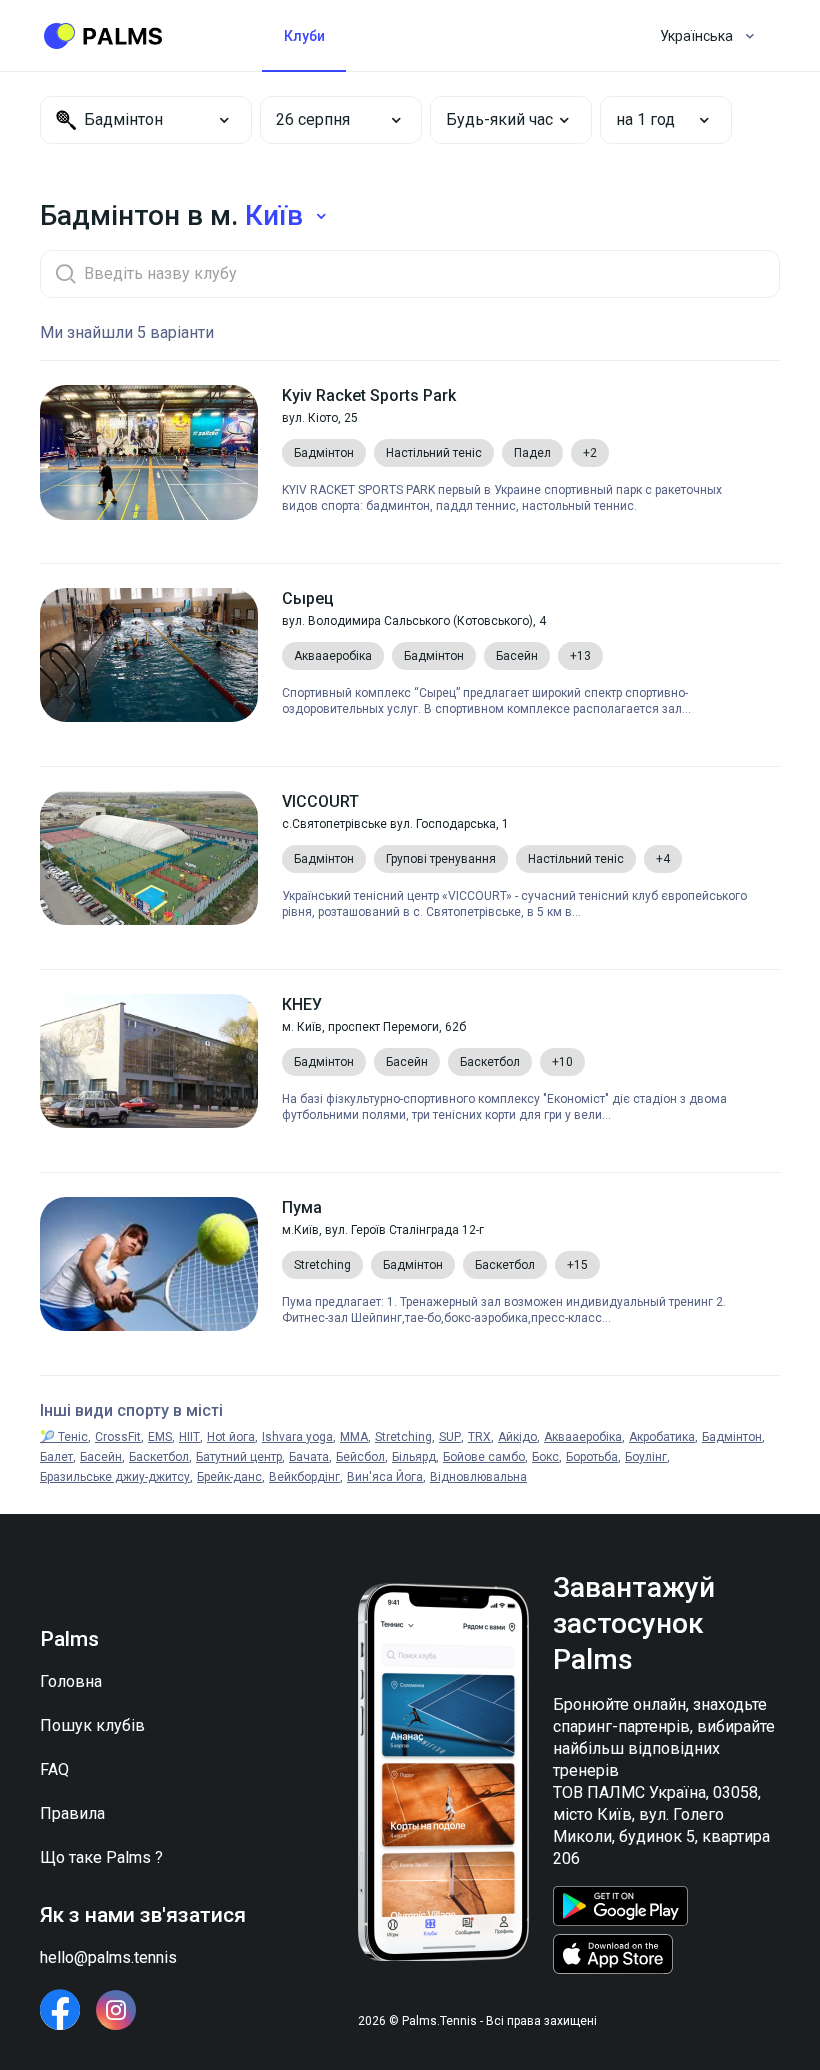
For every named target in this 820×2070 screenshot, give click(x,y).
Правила (72, 1813)
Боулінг (646, 1457)
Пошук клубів (92, 1725)
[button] (327, 120)
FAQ (54, 1769)
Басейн (101, 1457)
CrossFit (118, 1437)
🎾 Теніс (64, 1437)
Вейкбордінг (304, 1477)
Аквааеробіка (583, 1437)
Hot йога (231, 1437)
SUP (450, 1437)
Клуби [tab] (304, 36)
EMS (160, 1437)
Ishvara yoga (297, 1437)
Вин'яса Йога (385, 1477)
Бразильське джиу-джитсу (115, 1477)
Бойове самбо (484, 1457)
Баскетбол (159, 1457)
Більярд (414, 1457)
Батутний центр (239, 1457)
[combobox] (146, 120)
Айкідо (517, 1437)
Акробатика (662, 1437)
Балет (56, 1457)
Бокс (545, 1457)
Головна (71, 1681)
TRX (479, 1437)
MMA (354, 1437)
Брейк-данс (229, 1477)
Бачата (309, 1457)
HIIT (189, 1437)
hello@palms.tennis (108, 1957)
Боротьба (592, 1457)
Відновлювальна (478, 1477)
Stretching (403, 1437)
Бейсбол (360, 1457)
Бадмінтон (732, 1437)
